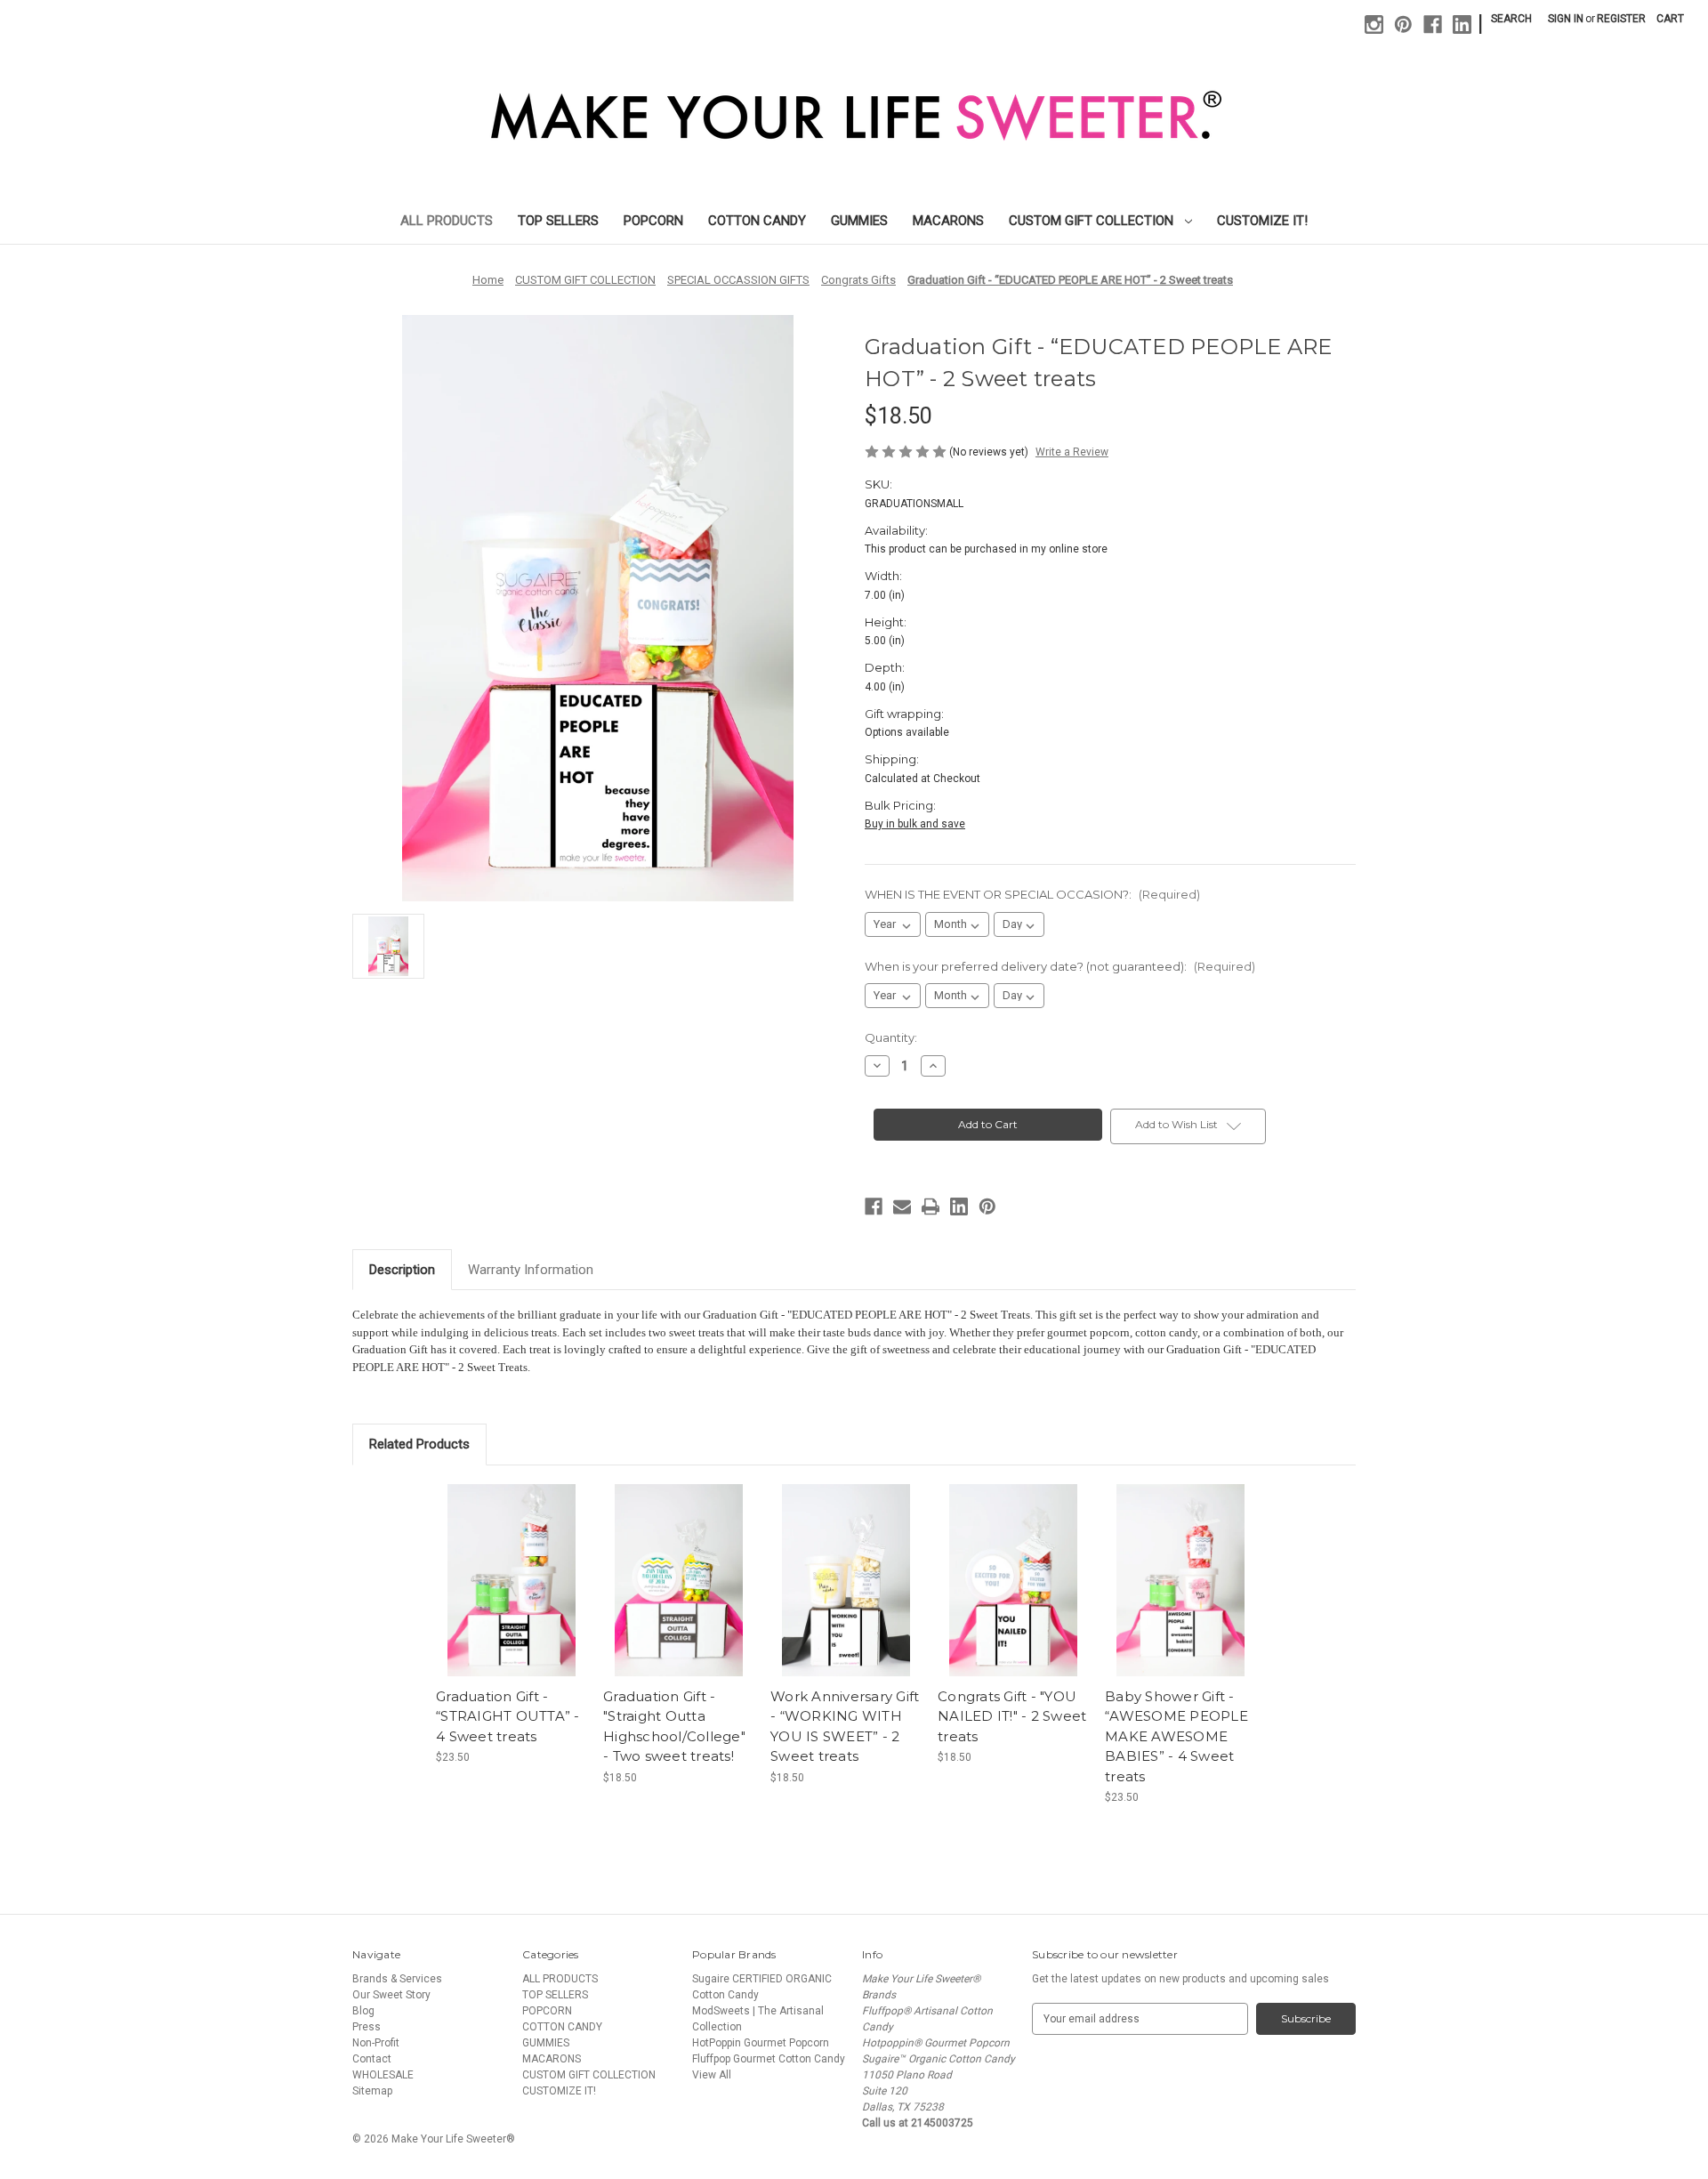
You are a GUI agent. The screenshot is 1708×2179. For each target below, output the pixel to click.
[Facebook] (1433, 24)
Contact (372, 2059)
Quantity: (891, 1037)
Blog (363, 2011)
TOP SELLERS (558, 221)
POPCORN (653, 221)
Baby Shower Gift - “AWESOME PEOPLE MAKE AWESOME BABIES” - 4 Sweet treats (1176, 1736)
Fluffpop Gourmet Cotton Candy (769, 2059)
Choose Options (512, 1594)
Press (367, 2027)
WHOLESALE (383, 2075)
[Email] (902, 1207)
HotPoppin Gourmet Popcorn (761, 2043)
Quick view (496, 1566)
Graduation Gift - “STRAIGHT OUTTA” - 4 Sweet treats (508, 1716)
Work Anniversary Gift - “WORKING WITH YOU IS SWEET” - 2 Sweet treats (845, 1727)
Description (402, 1270)
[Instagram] (1374, 24)
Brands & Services (397, 1979)
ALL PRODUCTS (447, 221)
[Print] (931, 1207)
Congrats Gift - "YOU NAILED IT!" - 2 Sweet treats (1012, 1716)
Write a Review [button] (1072, 452)
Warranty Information (531, 1270)
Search (1511, 19)
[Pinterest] (1403, 24)
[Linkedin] (1462, 24)
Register (1621, 19)
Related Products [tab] (419, 1444)
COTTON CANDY (757, 221)
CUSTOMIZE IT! (1262, 221)
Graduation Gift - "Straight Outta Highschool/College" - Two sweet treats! (674, 1727)
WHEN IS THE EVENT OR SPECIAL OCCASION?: (1032, 894)
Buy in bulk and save (915, 824)
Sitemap (372, 2091)
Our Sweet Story (391, 1995)
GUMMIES (859, 221)
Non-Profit (376, 2043)
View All (712, 2075)
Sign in (1566, 19)
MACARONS (948, 221)
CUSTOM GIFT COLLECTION (1093, 221)
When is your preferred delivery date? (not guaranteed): (1060, 966)
